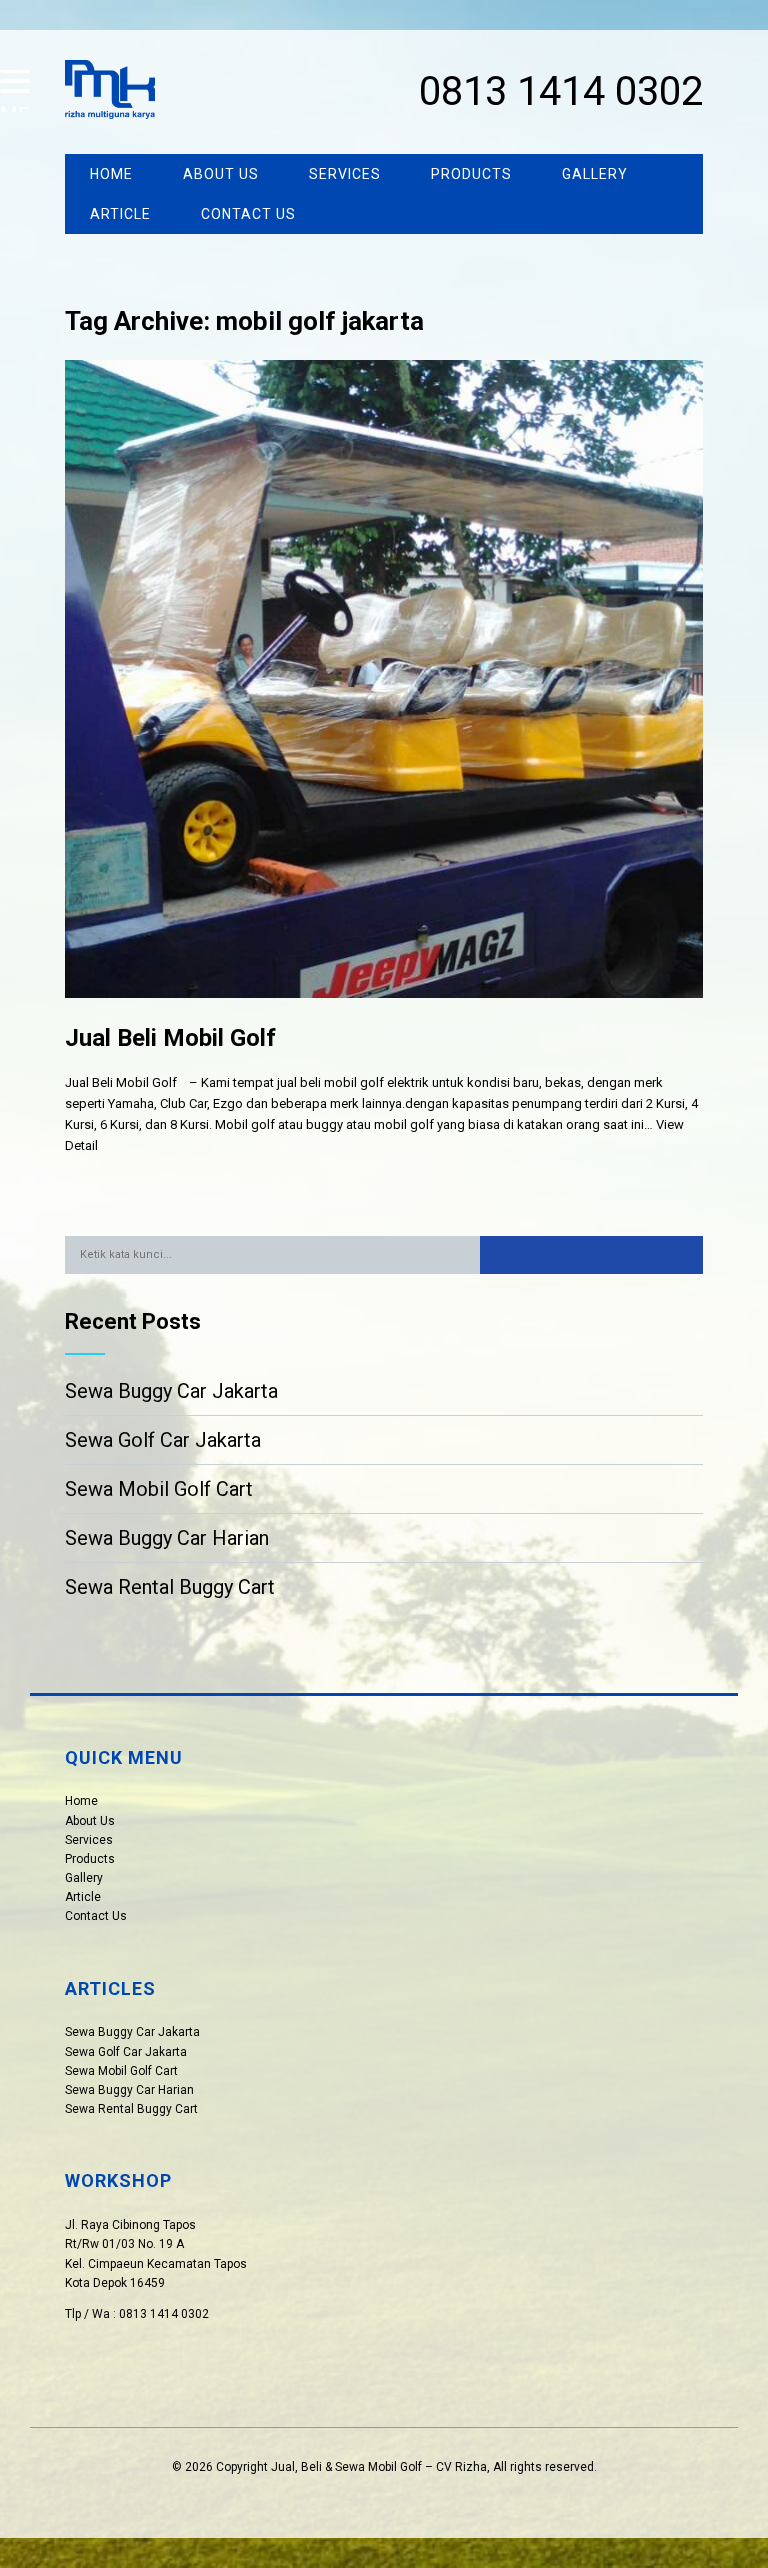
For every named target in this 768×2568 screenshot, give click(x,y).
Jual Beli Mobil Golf (170, 1038)
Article (120, 214)
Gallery (595, 174)
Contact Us (248, 214)
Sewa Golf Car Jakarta (163, 1440)
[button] (591, 1255)
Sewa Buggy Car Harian (167, 1538)
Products (471, 174)
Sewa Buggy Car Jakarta (171, 1391)
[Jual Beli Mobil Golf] (383, 1013)
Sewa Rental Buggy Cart (170, 1587)
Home (111, 174)
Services (345, 174)
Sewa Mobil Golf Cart (159, 1489)
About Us (221, 174)
